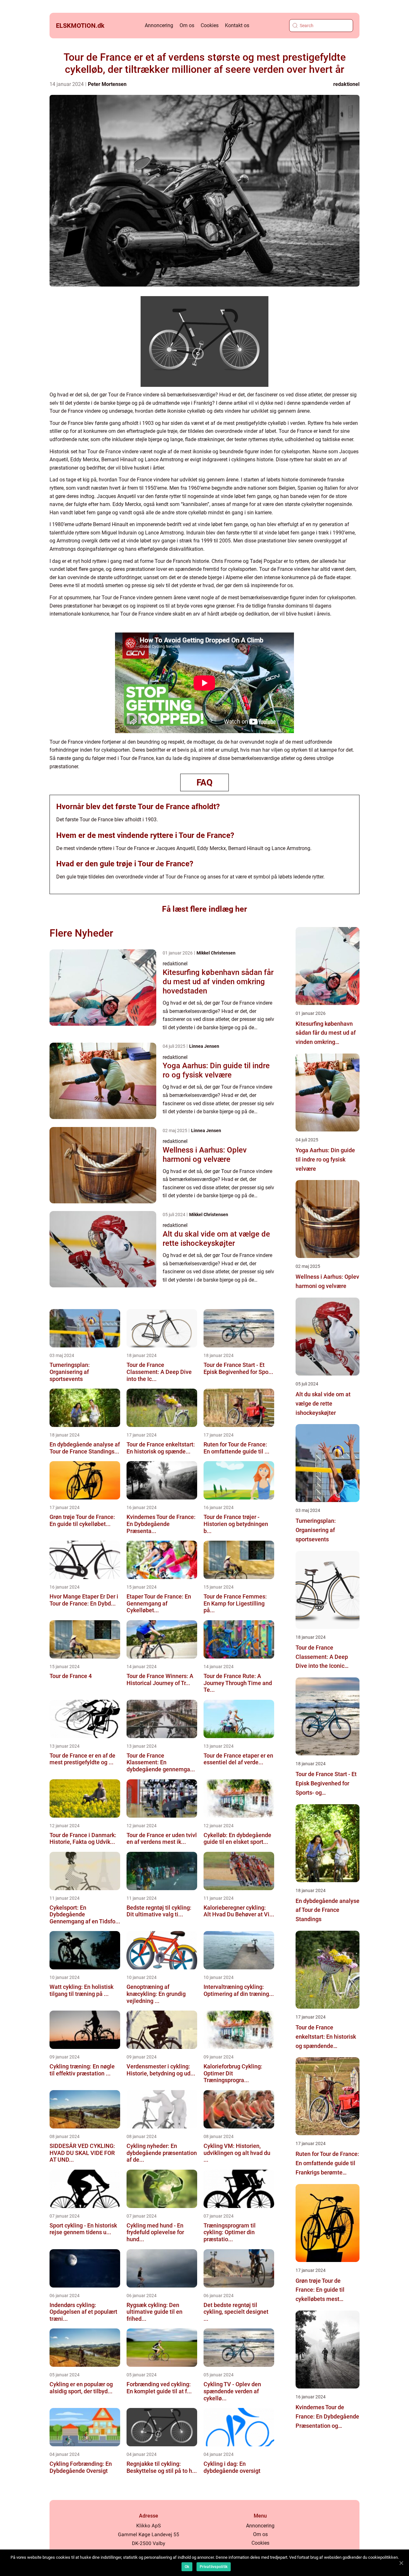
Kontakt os (237, 25)
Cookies (210, 25)
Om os (187, 25)
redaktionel (346, 84)
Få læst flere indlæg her (204, 909)
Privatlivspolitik (214, 2567)
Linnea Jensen (204, 1046)
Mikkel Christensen (216, 953)
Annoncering (159, 25)
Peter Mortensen (107, 84)
